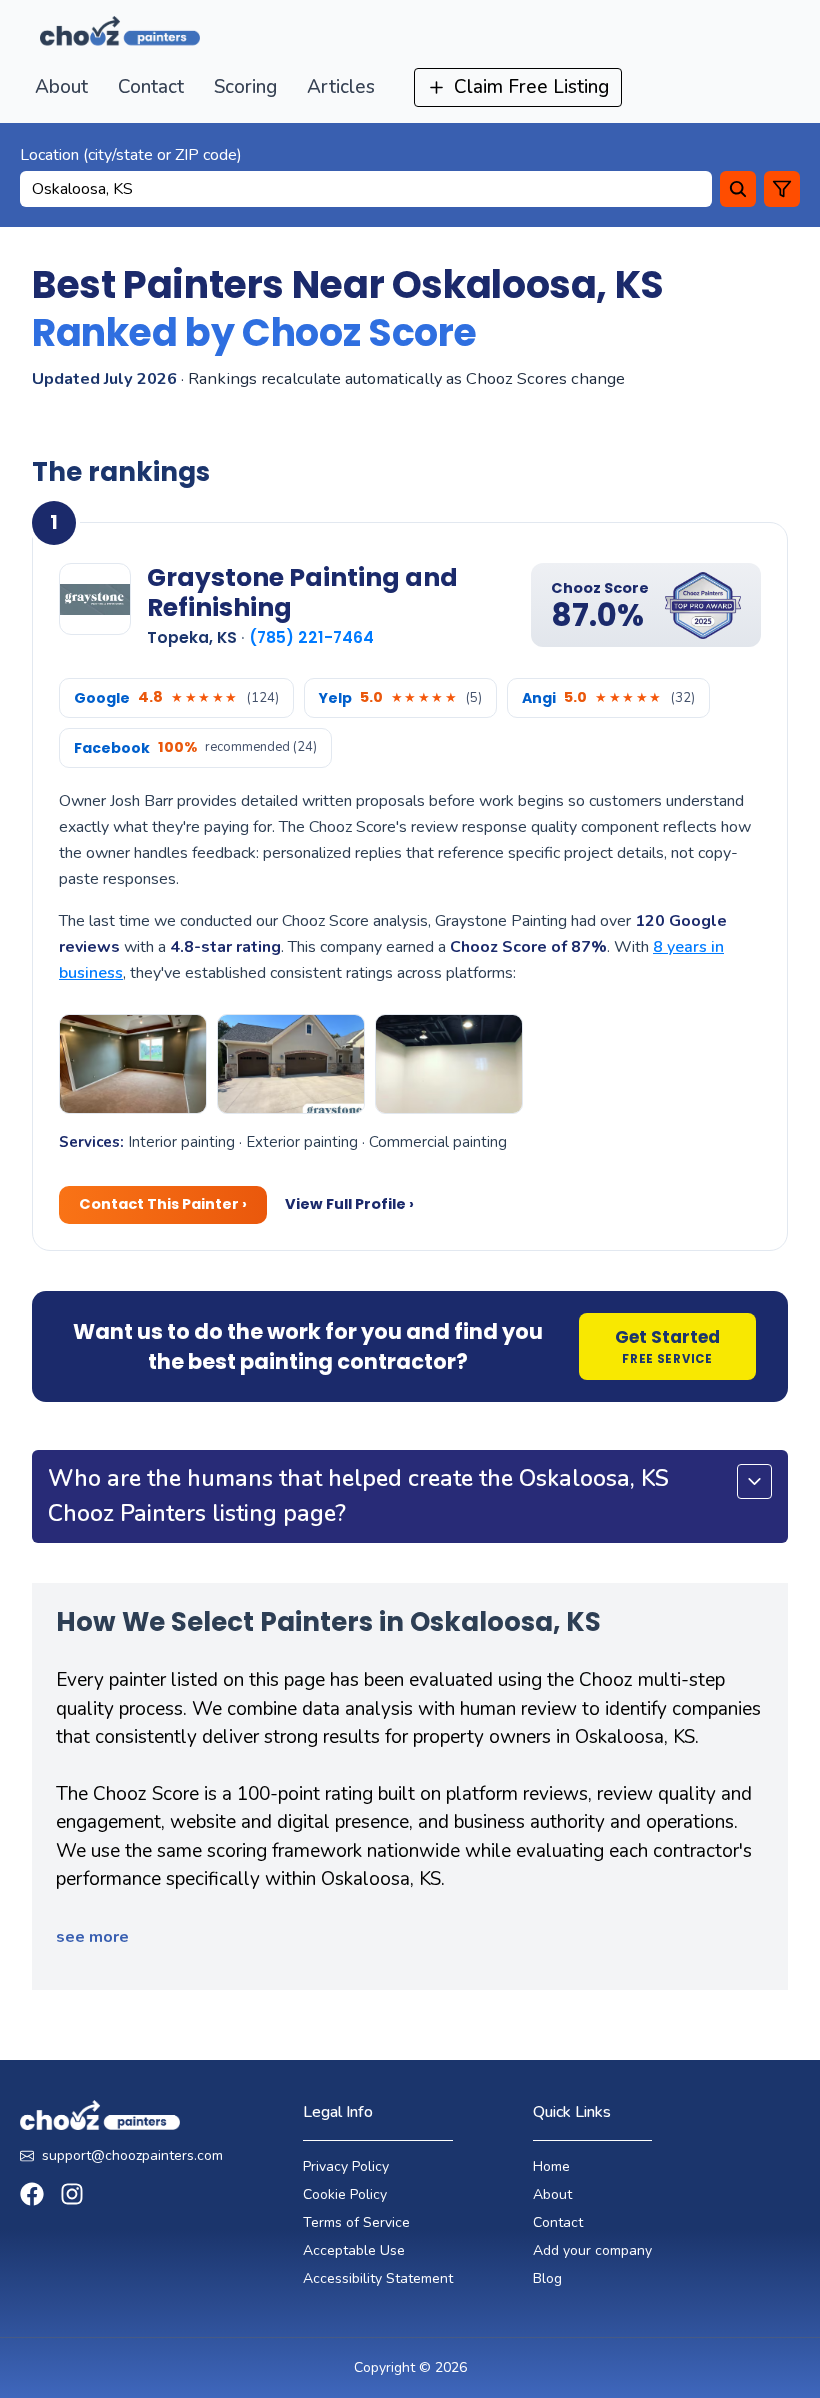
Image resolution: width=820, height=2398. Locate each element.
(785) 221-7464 (311, 637)
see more (92, 1937)
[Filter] (782, 189)
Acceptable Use (354, 2250)
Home (551, 2166)
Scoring (245, 87)
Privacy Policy (346, 2166)
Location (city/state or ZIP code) (131, 155)
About (61, 87)
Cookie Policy (345, 2194)
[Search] (738, 189)
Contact (151, 87)
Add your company (592, 2250)
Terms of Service (356, 2222)
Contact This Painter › (163, 1204)
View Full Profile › (349, 1204)
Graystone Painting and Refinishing (302, 592)
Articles (341, 87)
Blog (547, 2278)
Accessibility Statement (378, 2278)
